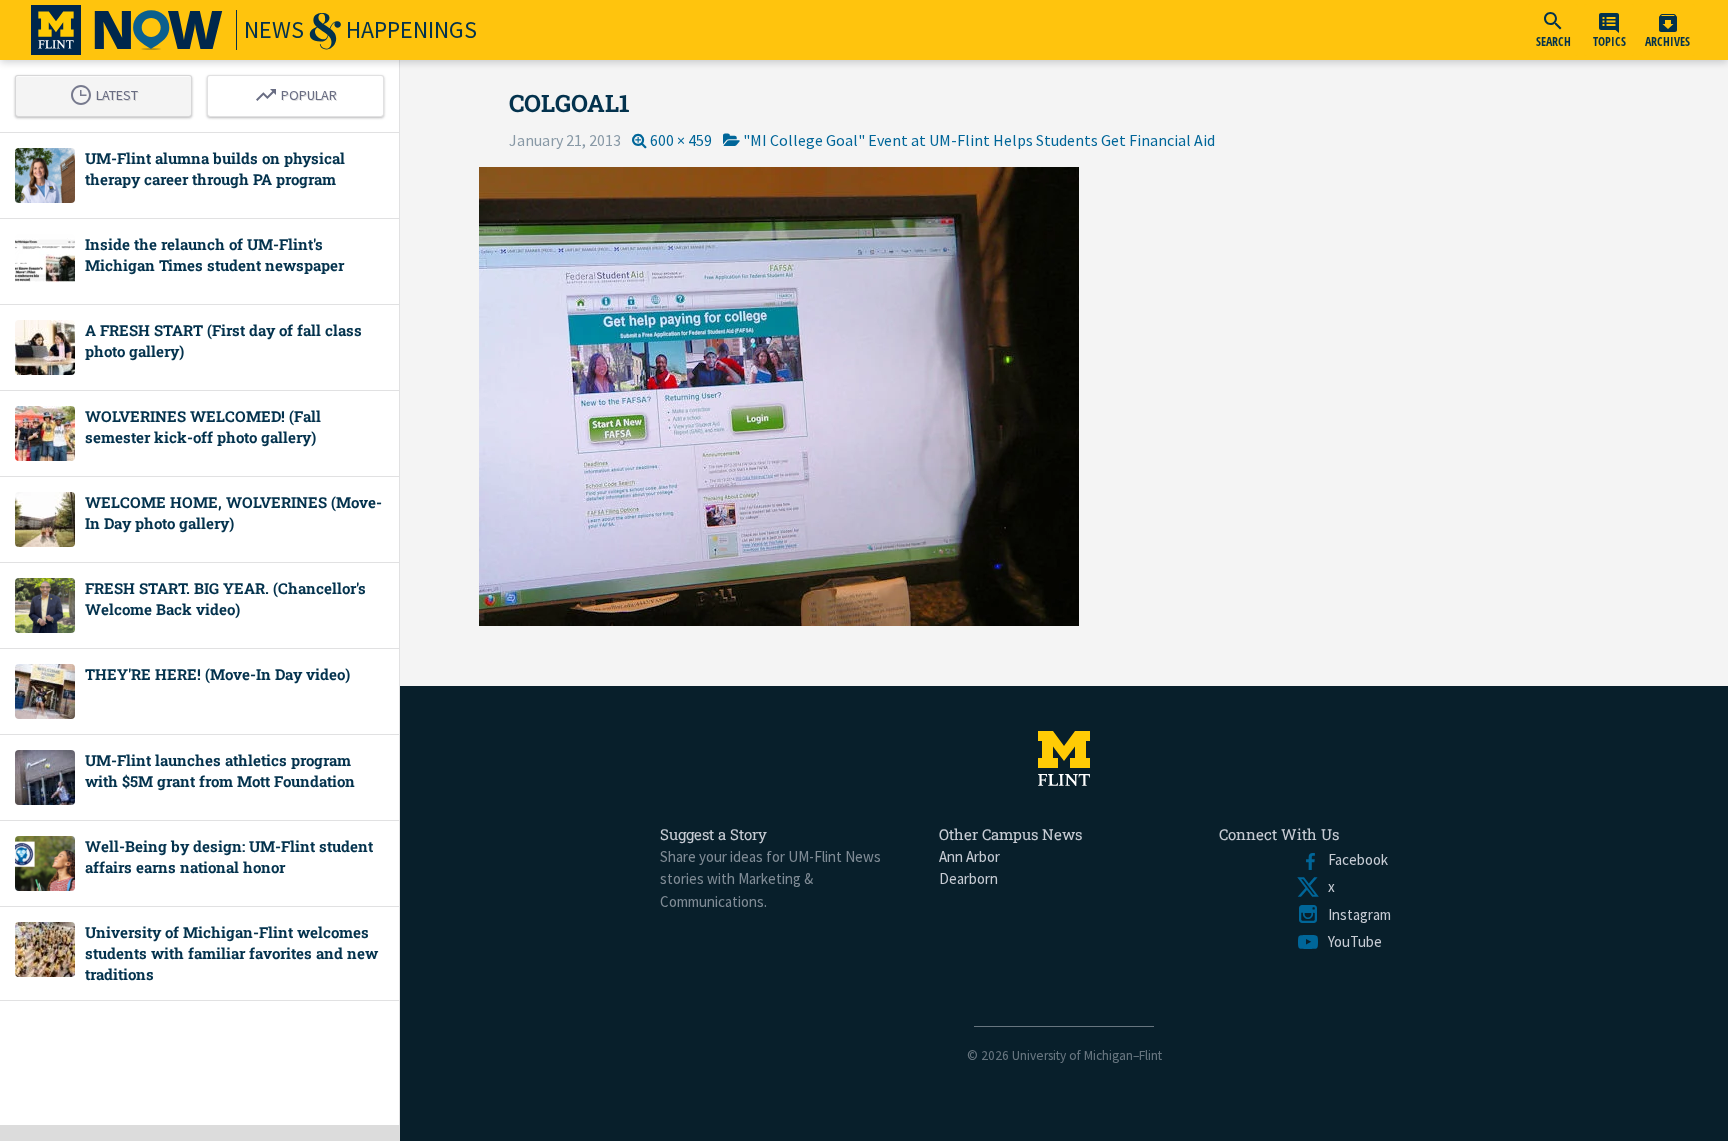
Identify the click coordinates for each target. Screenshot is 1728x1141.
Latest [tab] (109, 92)
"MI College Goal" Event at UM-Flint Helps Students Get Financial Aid (979, 140)
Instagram (1355, 914)
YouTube (1351, 941)
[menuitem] (1553, 30)
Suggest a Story (713, 834)
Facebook (1354, 859)
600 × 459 (681, 140)
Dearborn (968, 878)
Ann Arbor (969, 856)
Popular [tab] (301, 92)
